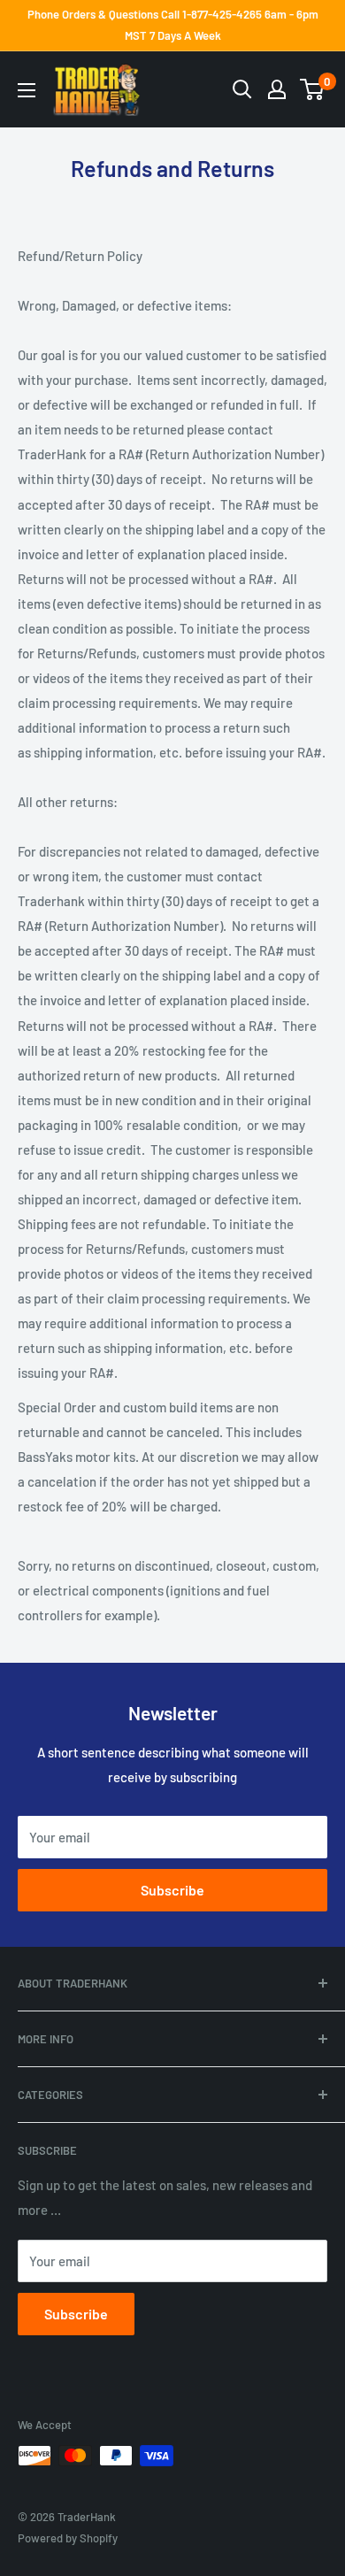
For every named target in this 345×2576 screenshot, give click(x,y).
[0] (313, 89)
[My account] (277, 89)
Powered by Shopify (68, 2538)
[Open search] (242, 89)
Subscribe (172, 1890)
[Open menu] (27, 90)
